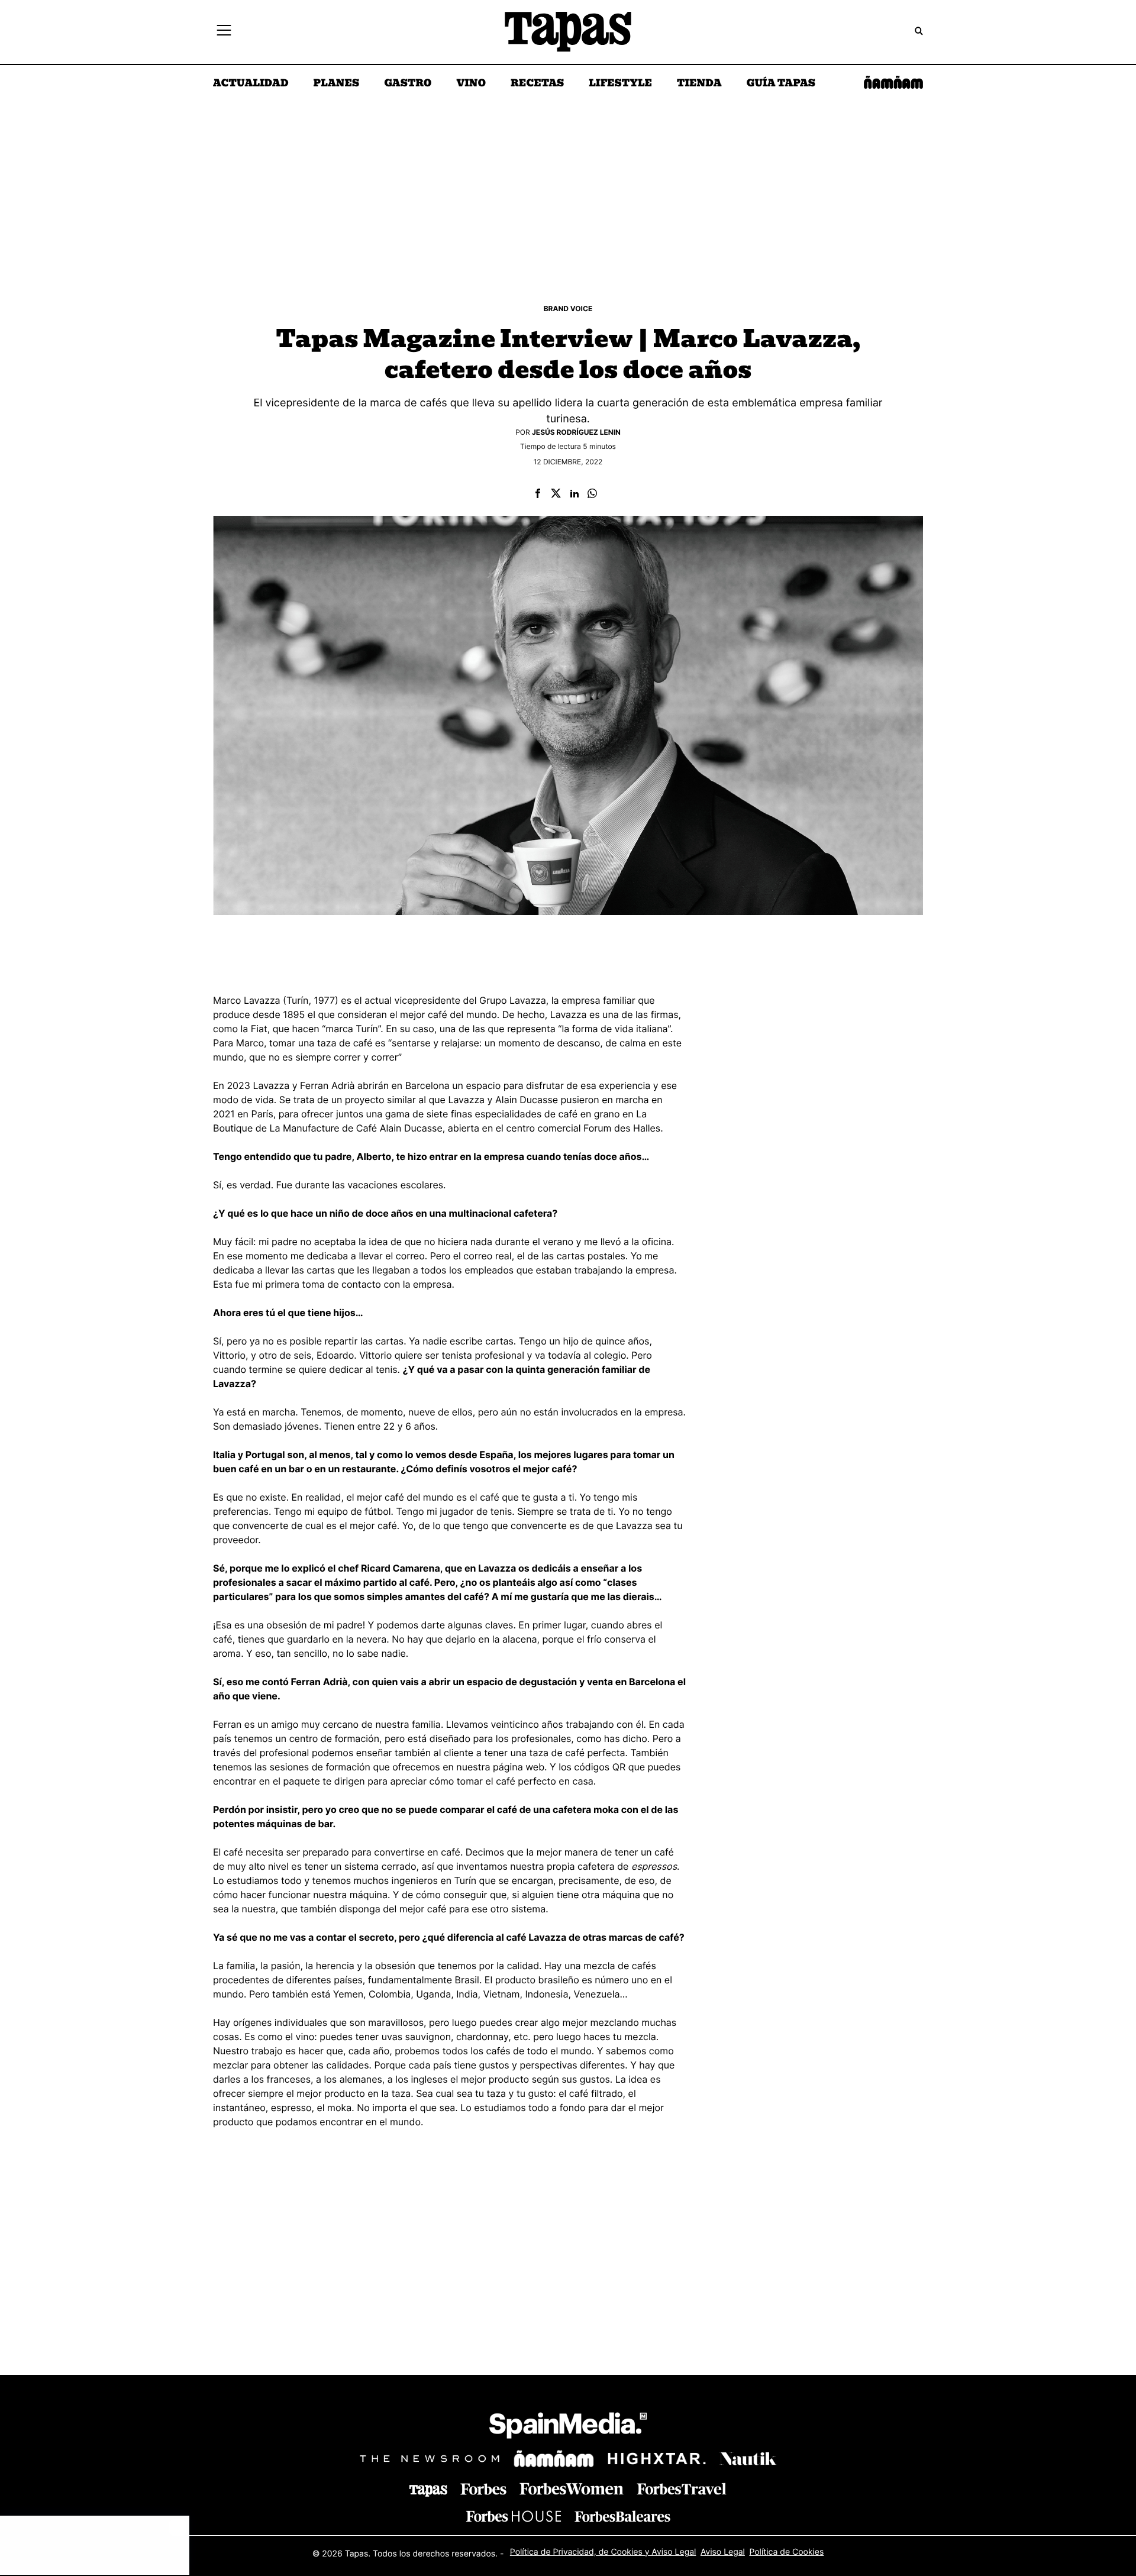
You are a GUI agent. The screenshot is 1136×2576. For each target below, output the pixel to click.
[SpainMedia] (568, 2427)
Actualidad (251, 84)
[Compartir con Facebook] (538, 494)
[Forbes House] (514, 2516)
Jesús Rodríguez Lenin (576, 432)
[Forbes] (483, 2489)
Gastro (408, 84)
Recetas (537, 84)
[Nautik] (748, 2458)
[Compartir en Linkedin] (575, 494)
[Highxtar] (657, 2458)
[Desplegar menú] (224, 32)
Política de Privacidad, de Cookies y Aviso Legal (603, 2551)
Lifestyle (620, 84)
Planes (337, 84)
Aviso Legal (723, 2551)
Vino (471, 84)
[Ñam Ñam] (554, 2458)
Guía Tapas (781, 84)
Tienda (699, 84)
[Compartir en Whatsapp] (592, 494)
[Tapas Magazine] (428, 2491)
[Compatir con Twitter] (556, 494)
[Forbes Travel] (572, 2489)
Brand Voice (568, 308)
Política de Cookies (786, 2551)
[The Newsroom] (430, 2458)
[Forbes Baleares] (622, 2516)
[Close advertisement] (177, 2527)
